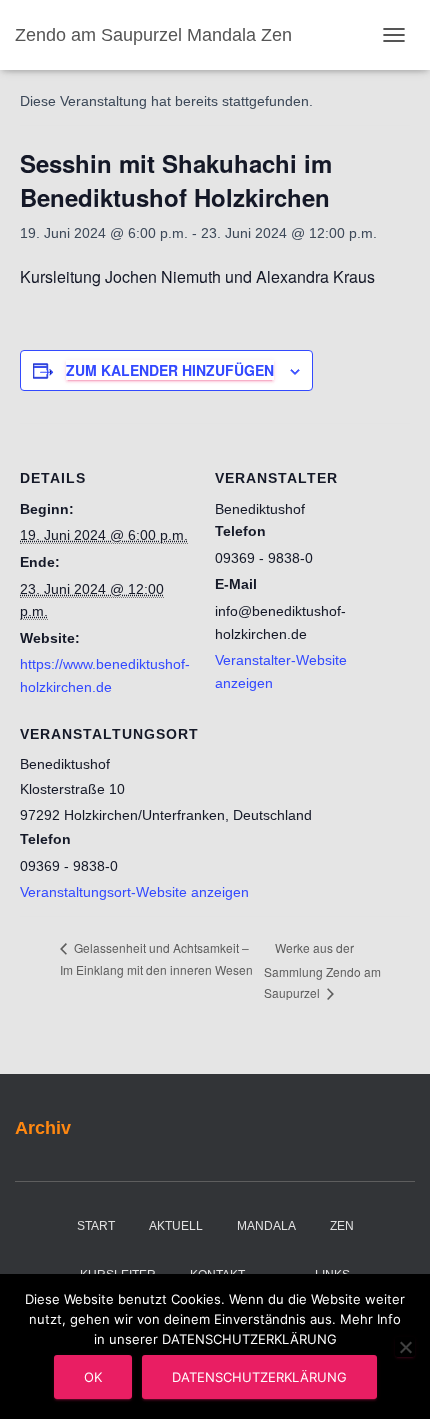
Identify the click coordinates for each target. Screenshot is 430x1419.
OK (93, 1377)
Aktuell (176, 1226)
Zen (342, 1226)
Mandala (266, 1226)
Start (96, 1226)
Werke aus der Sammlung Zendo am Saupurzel (322, 970)
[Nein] (405, 1347)
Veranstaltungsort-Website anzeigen (134, 892)
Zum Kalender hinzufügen (170, 370)
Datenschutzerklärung (259, 1377)
